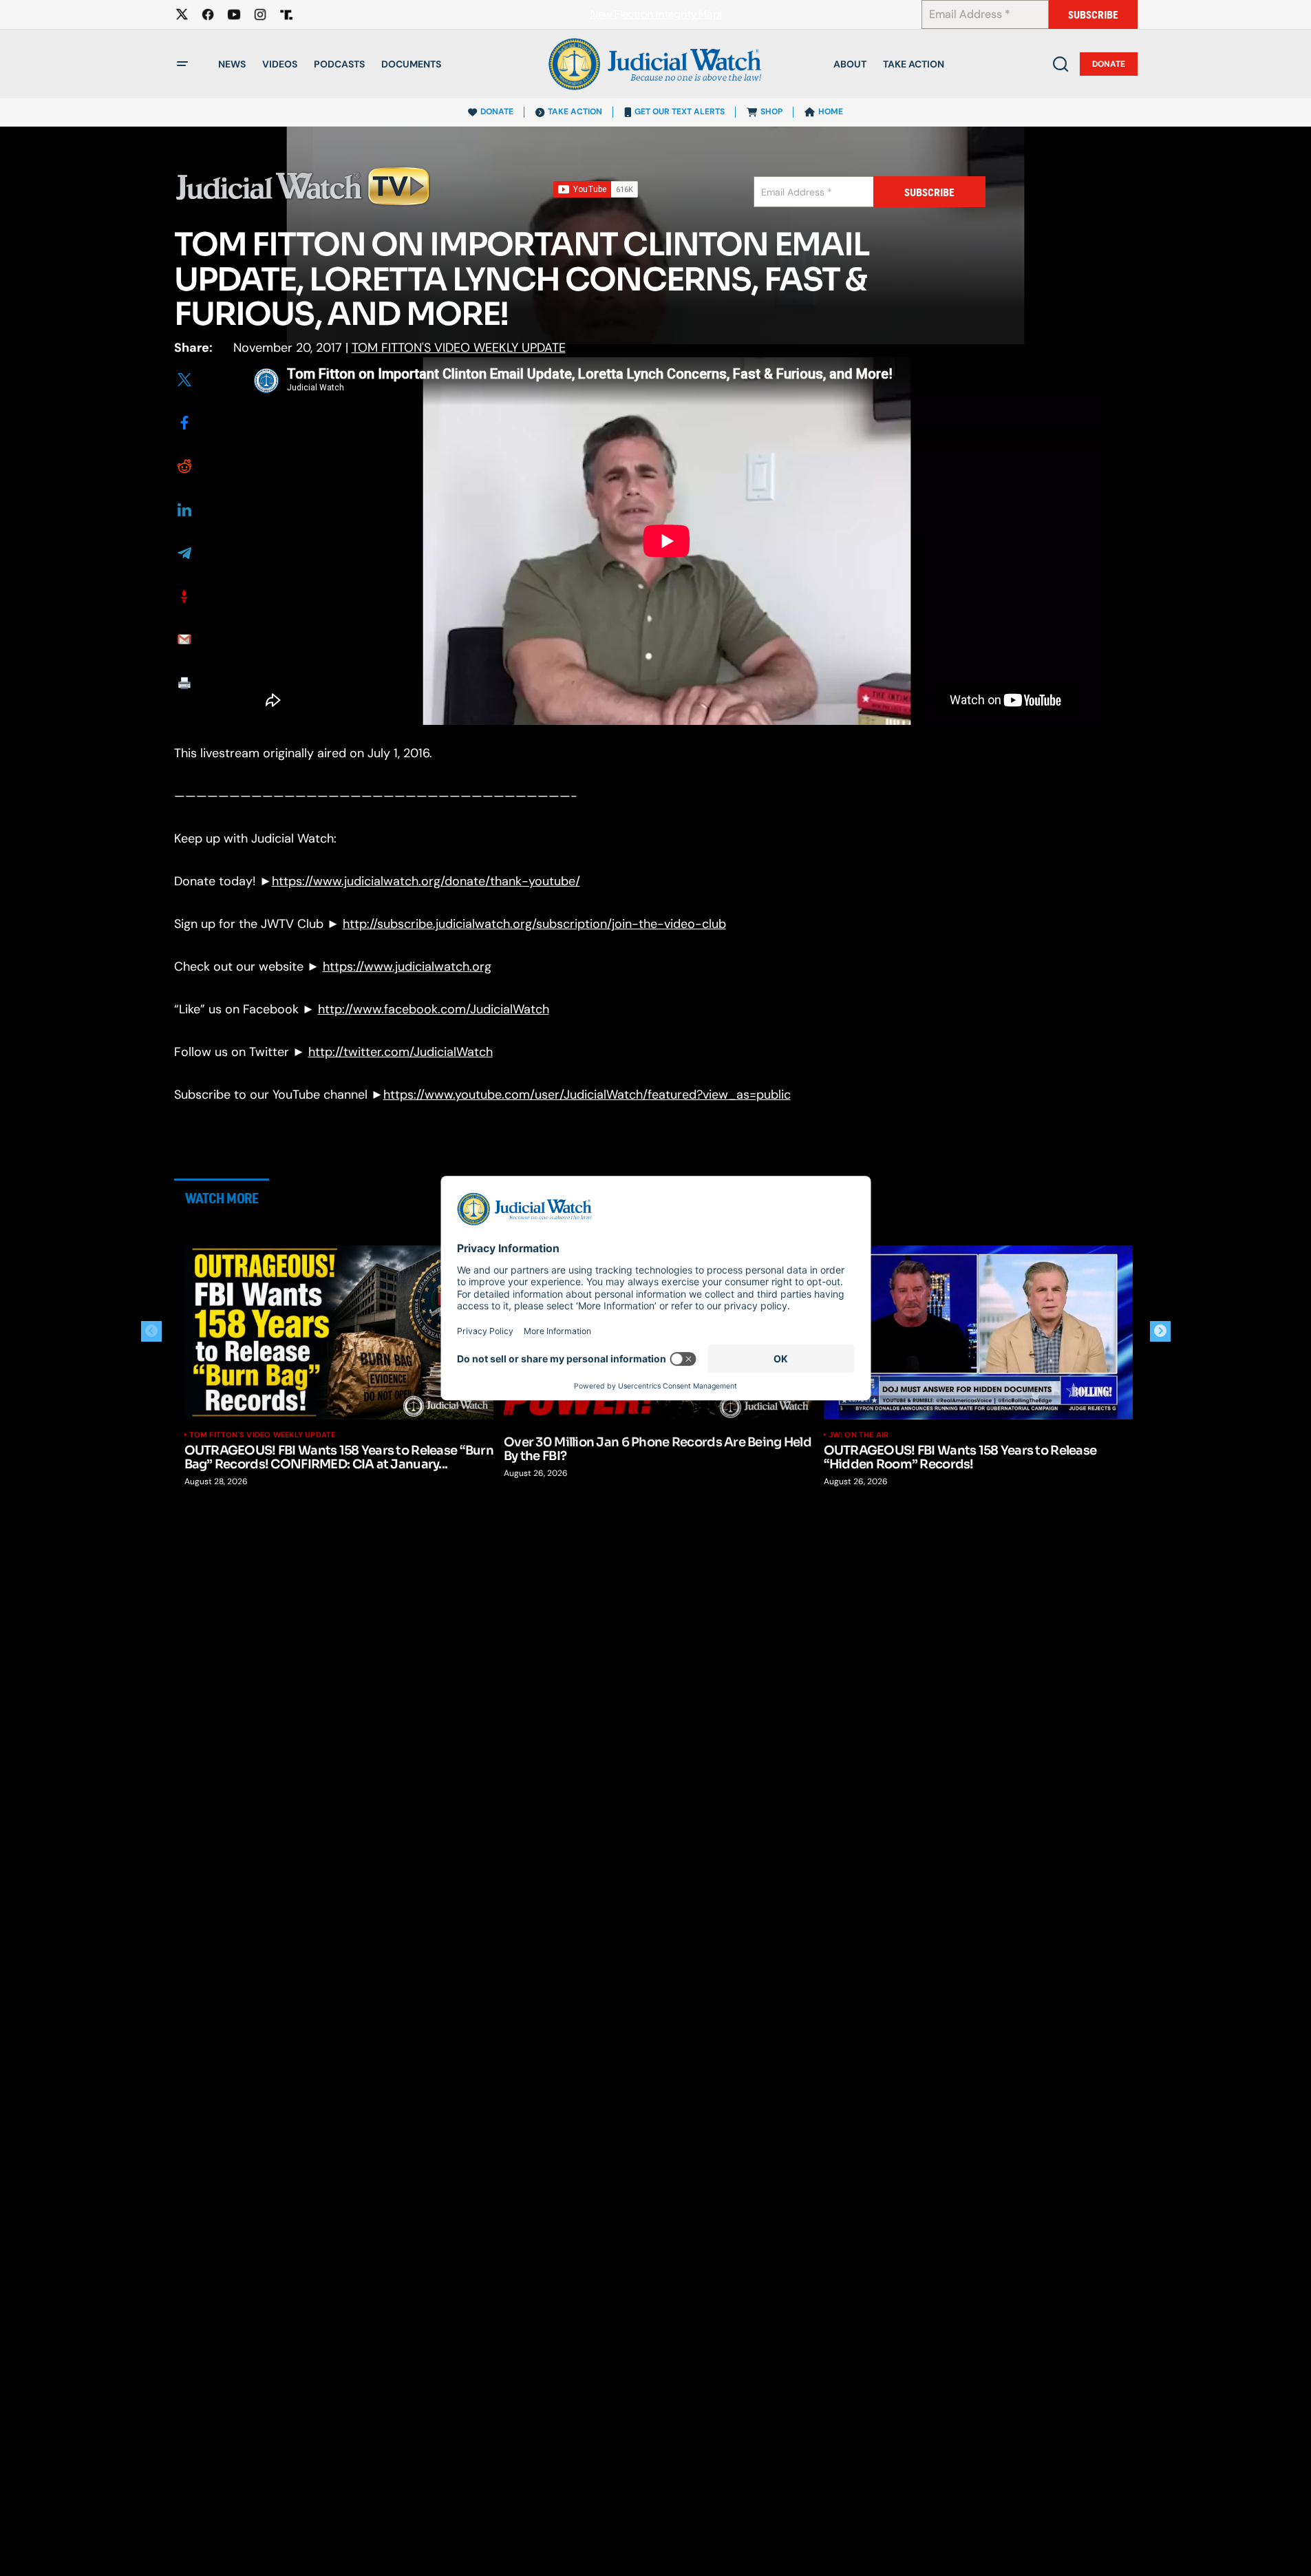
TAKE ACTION (575, 112)
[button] (182, 64)
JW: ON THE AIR (859, 1435)
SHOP (771, 112)
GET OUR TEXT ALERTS (680, 112)
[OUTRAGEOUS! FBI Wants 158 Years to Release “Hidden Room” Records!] (979, 1332)
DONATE (497, 112)
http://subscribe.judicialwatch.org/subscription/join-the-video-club (534, 924)
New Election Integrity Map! (656, 15)
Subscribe (1093, 15)
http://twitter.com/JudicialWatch (401, 1052)
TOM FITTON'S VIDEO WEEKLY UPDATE (459, 348)
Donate (1109, 64)
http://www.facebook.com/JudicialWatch (434, 1009)
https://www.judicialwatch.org (407, 967)
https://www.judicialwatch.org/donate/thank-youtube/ (426, 881)
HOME (831, 112)
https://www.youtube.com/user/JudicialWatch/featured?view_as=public (587, 1095)
